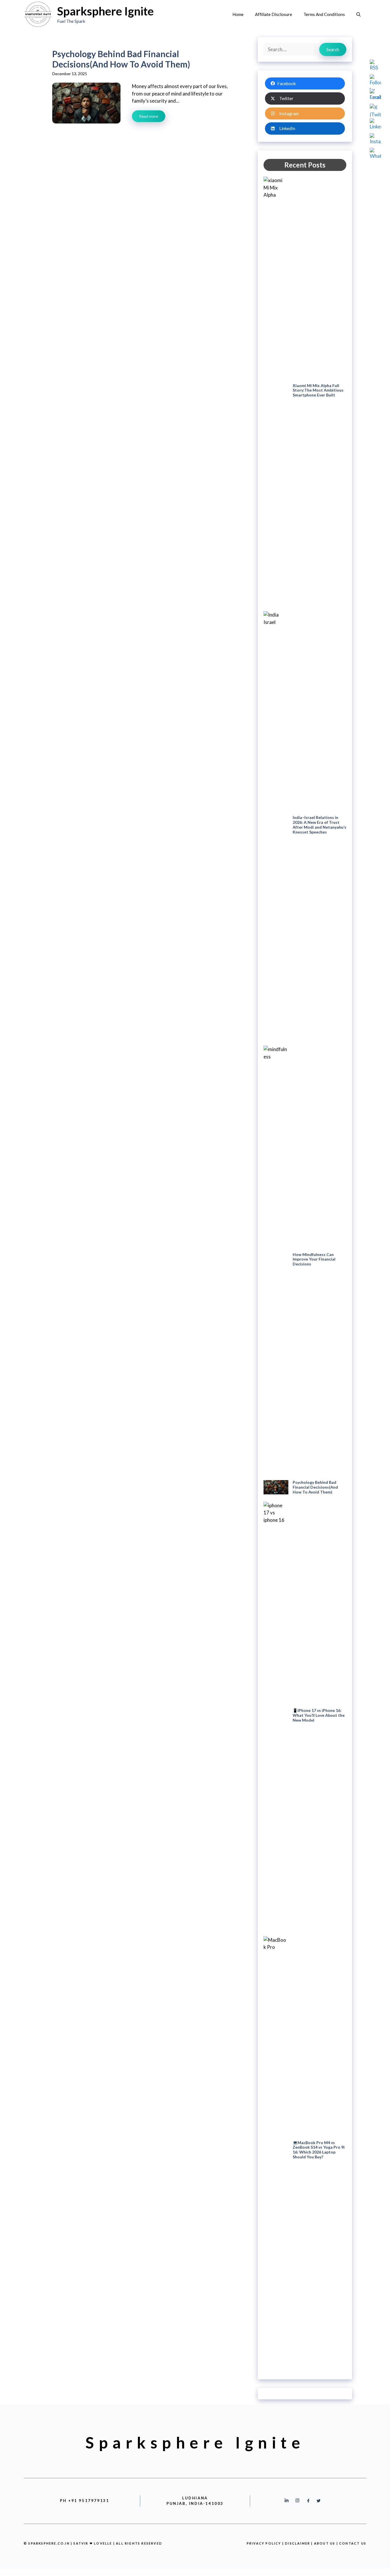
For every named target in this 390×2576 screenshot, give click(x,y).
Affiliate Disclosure (274, 14)
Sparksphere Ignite (105, 11)
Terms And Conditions (324, 14)
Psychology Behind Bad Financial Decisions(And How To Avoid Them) (315, 1487)
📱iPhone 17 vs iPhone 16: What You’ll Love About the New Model (319, 1715)
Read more (149, 116)
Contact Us (353, 2543)
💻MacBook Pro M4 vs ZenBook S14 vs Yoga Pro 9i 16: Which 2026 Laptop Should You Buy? (319, 2150)
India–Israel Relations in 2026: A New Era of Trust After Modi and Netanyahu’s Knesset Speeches (319, 825)
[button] (358, 14)
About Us (325, 2543)
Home (238, 14)
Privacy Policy (264, 2543)
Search (333, 49)
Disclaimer (298, 2543)
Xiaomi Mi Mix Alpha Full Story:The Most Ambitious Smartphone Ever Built (318, 390)
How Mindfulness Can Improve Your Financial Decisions (314, 1259)
